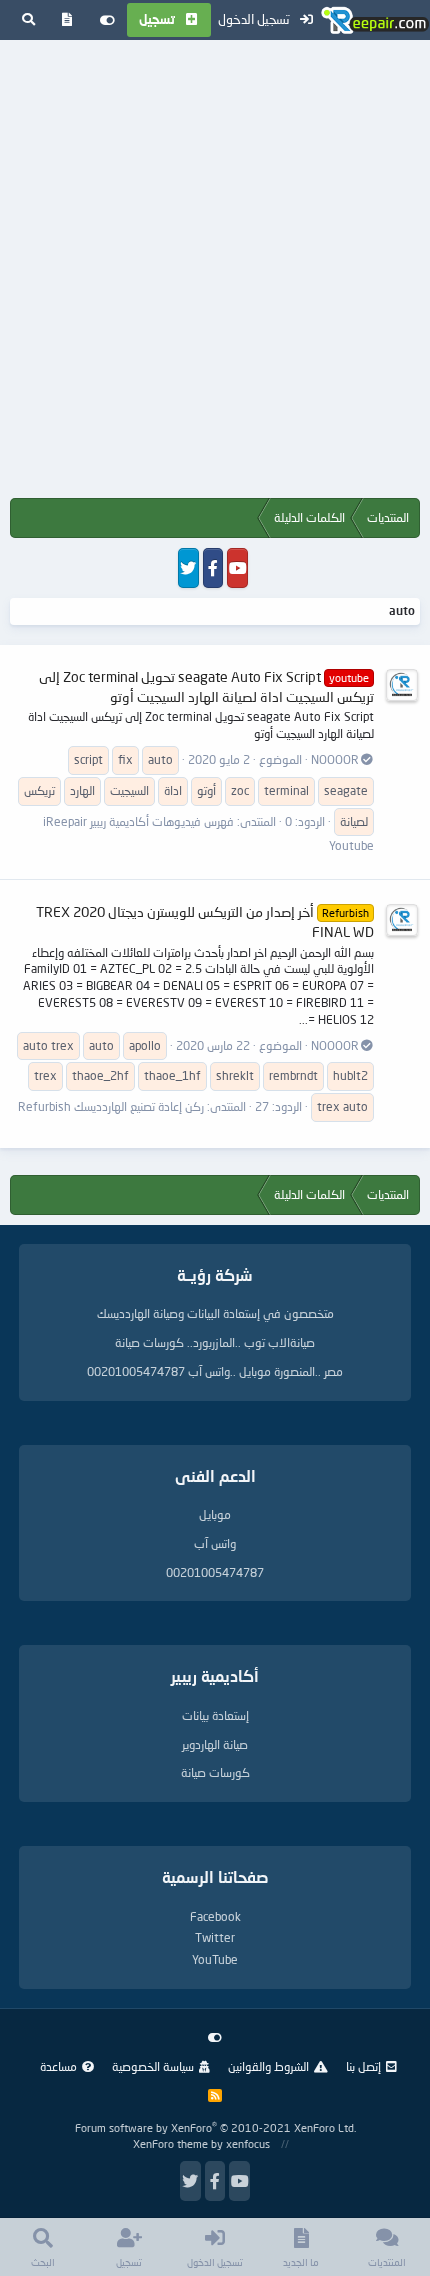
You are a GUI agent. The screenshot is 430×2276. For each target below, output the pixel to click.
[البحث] (28, 20)
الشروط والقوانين (268, 2066)
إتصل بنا (363, 2066)
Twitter (215, 1937)
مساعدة (58, 2066)
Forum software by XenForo (215, 2127)
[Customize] (107, 20)
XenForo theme (170, 2143)
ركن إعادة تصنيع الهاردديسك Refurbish (111, 1106)
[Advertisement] (215, 273)
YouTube (215, 1959)
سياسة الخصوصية (153, 2066)
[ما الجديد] (67, 20)
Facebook (215, 1916)
